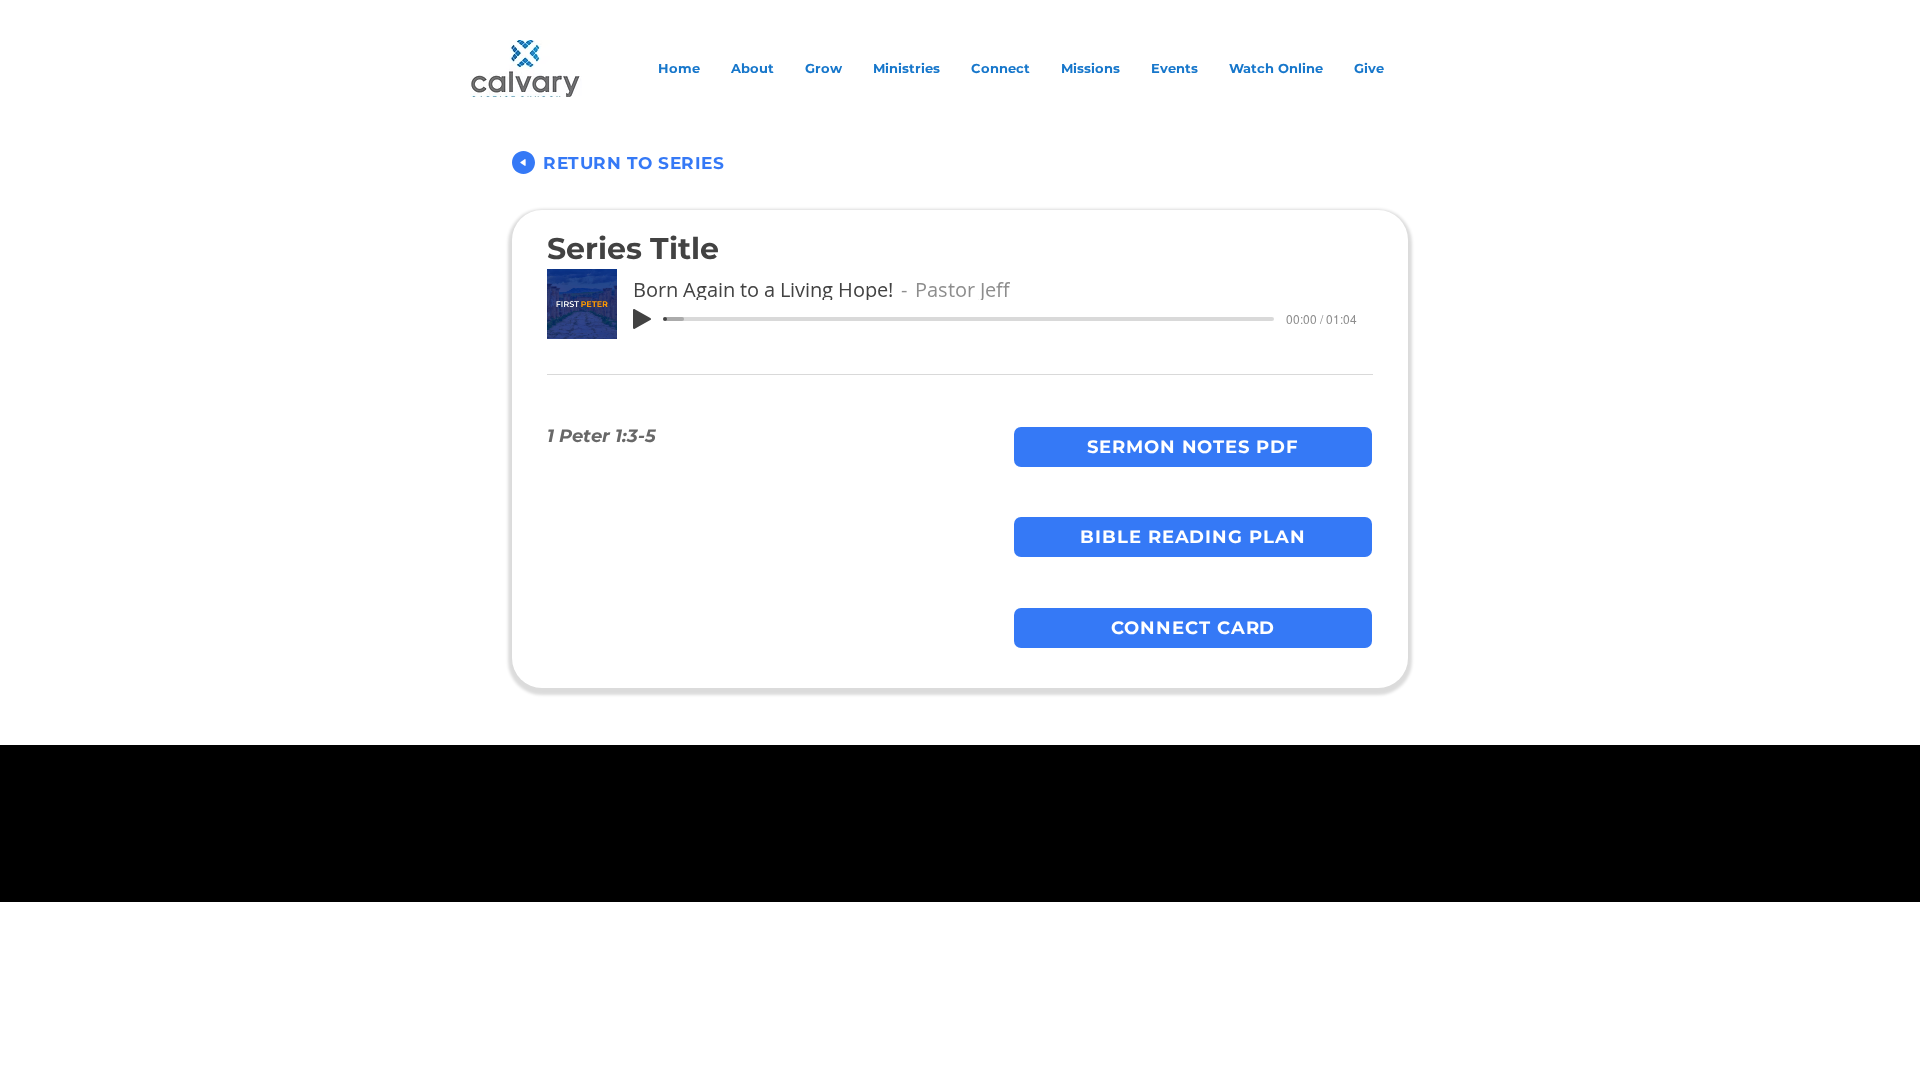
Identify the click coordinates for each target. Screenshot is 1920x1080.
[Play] (642, 319)
